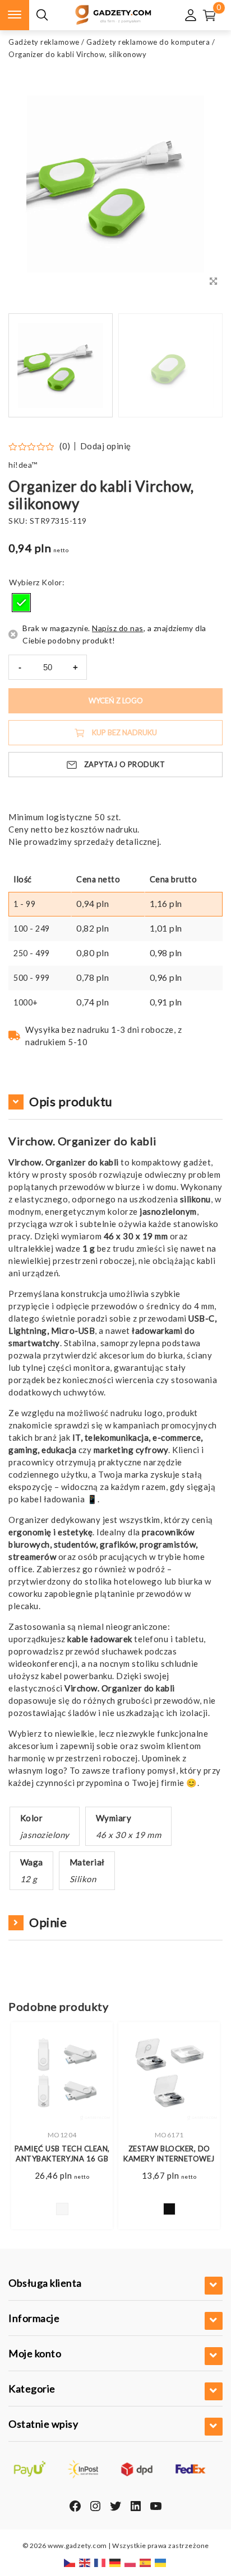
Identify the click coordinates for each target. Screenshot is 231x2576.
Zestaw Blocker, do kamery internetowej (62, 2154)
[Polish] (131, 2562)
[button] (200, 365)
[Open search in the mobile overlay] (42, 15)
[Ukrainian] (161, 2562)
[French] (100, 2562)
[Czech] (70, 2562)
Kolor (52, 582)
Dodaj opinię (106, 446)
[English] (85, 2562)
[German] (115, 2562)
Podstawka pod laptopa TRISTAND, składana (169, 2159)
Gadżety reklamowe (44, 42)
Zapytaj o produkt (125, 764)
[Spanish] (146, 2562)
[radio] (21, 603)
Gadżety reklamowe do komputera (148, 42)
